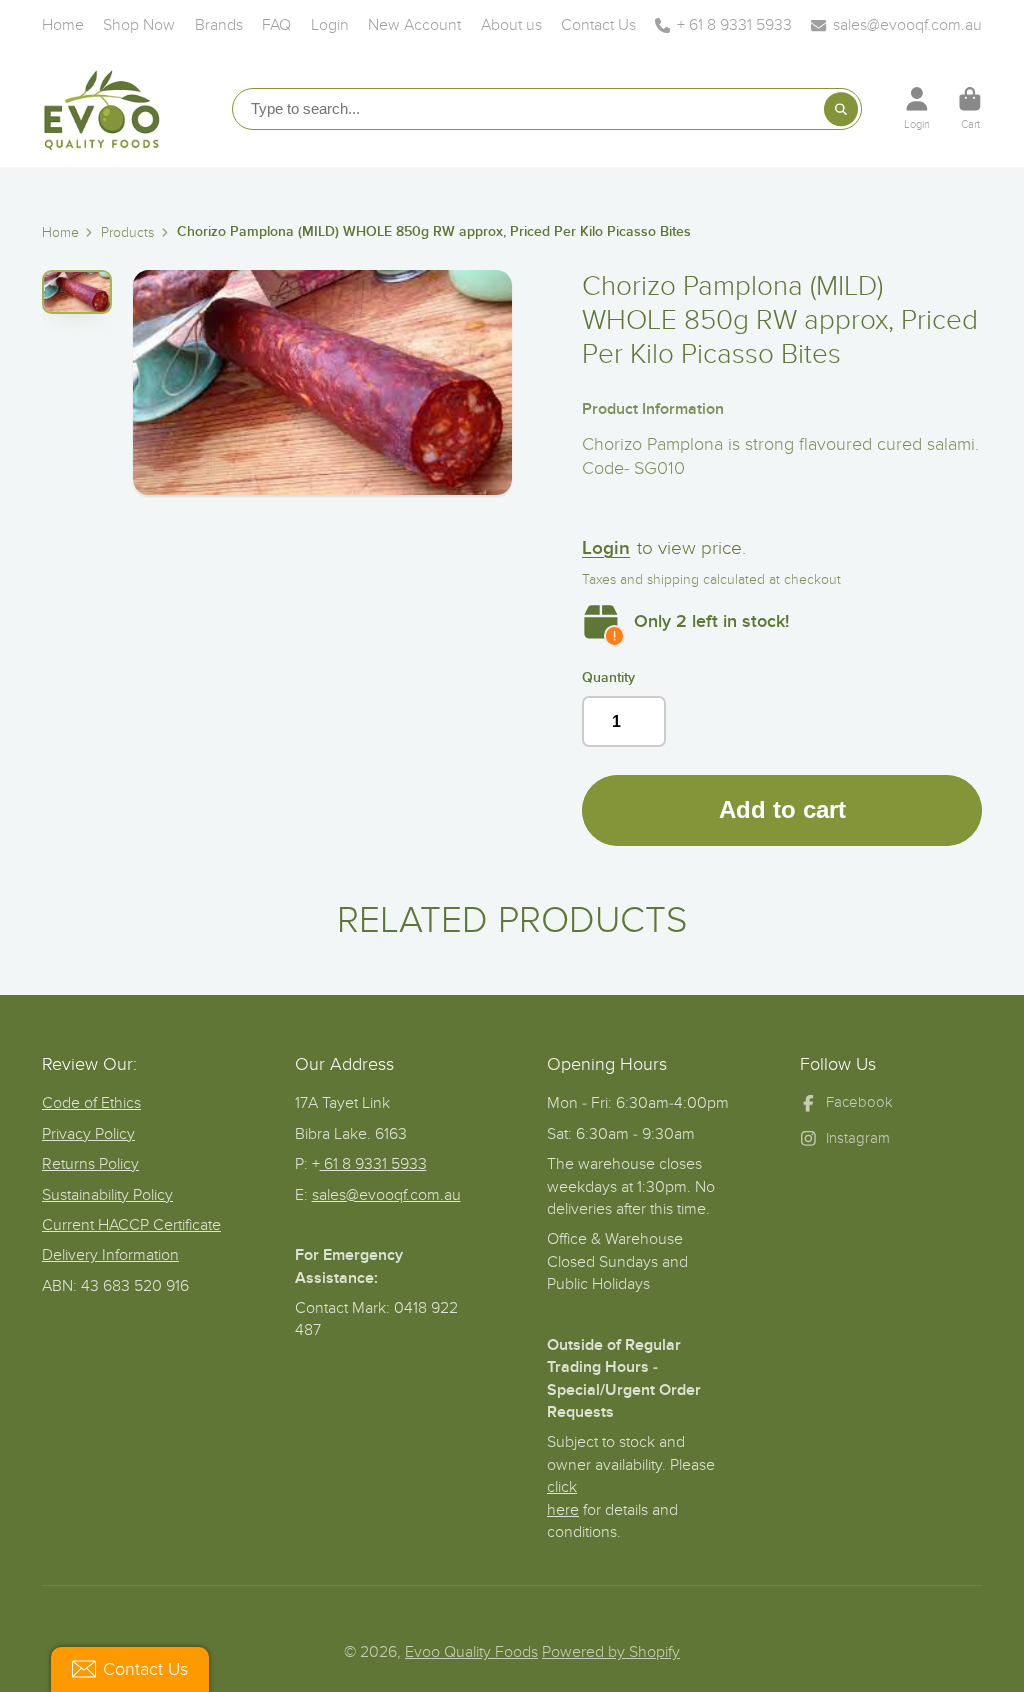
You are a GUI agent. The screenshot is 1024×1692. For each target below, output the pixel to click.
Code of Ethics (91, 1103)
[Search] (841, 109)
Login (330, 25)
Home (63, 25)
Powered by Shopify (611, 1652)
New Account (414, 25)
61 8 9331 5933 (373, 1164)
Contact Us (598, 25)
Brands (219, 25)
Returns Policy (90, 1164)
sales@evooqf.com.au (907, 25)
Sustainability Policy (107, 1195)
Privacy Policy (88, 1134)
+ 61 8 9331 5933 (734, 25)
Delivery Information (110, 1255)
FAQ (276, 25)
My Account (917, 108)
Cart (970, 108)
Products (127, 232)
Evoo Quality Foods (471, 1652)
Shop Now (139, 25)
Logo (102, 108)
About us (511, 25)
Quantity (608, 678)
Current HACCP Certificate (131, 1225)
